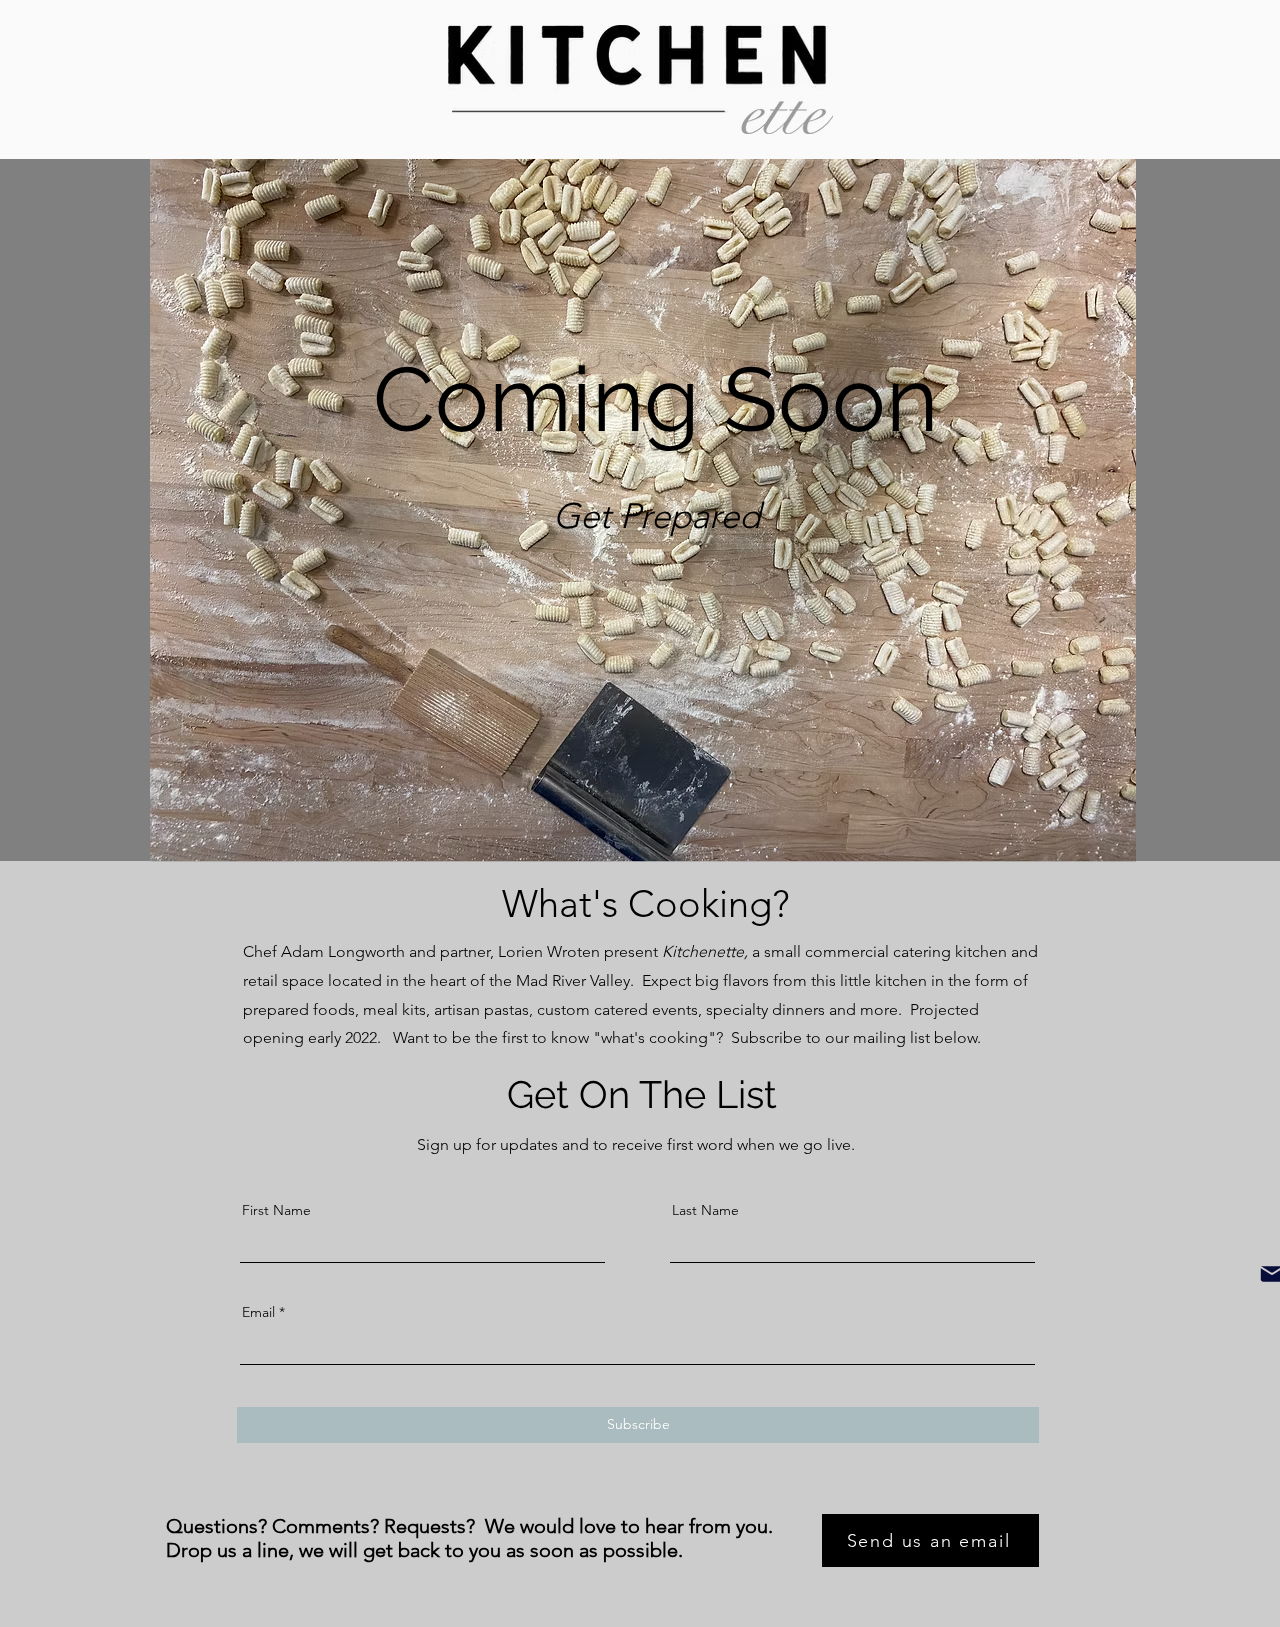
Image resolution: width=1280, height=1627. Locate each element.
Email (258, 1312)
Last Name (705, 1210)
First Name (276, 1210)
